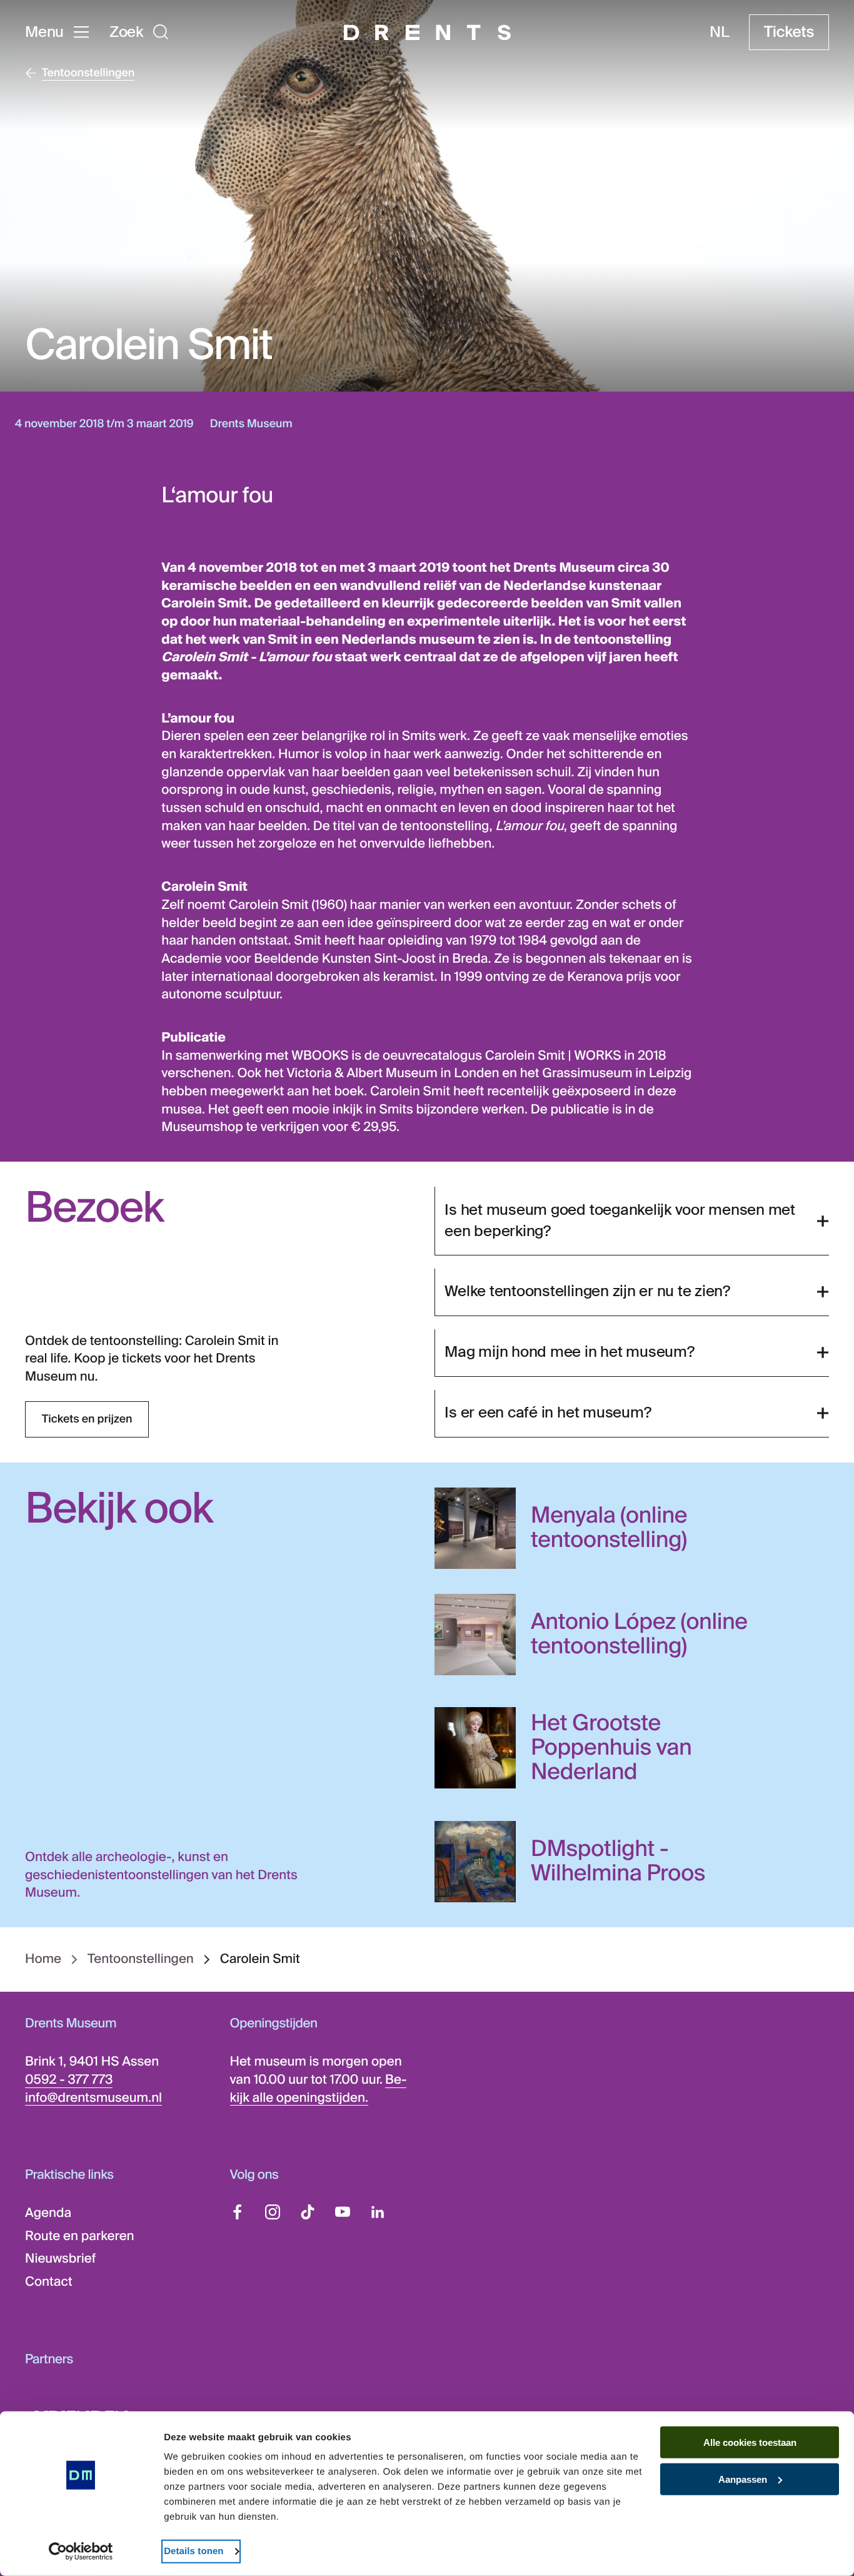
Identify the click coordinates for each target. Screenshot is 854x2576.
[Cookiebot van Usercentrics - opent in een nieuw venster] (81, 2552)
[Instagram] (273, 2212)
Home (43, 1960)
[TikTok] (308, 2212)
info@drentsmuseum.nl (93, 2098)
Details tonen (193, 2551)
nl (720, 33)
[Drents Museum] (427, 33)
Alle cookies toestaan (750, 2442)
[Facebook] (238, 2212)
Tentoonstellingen (141, 1960)
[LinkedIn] (378, 2212)
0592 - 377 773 (69, 2080)
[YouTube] (343, 2212)
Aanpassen (743, 2479)
